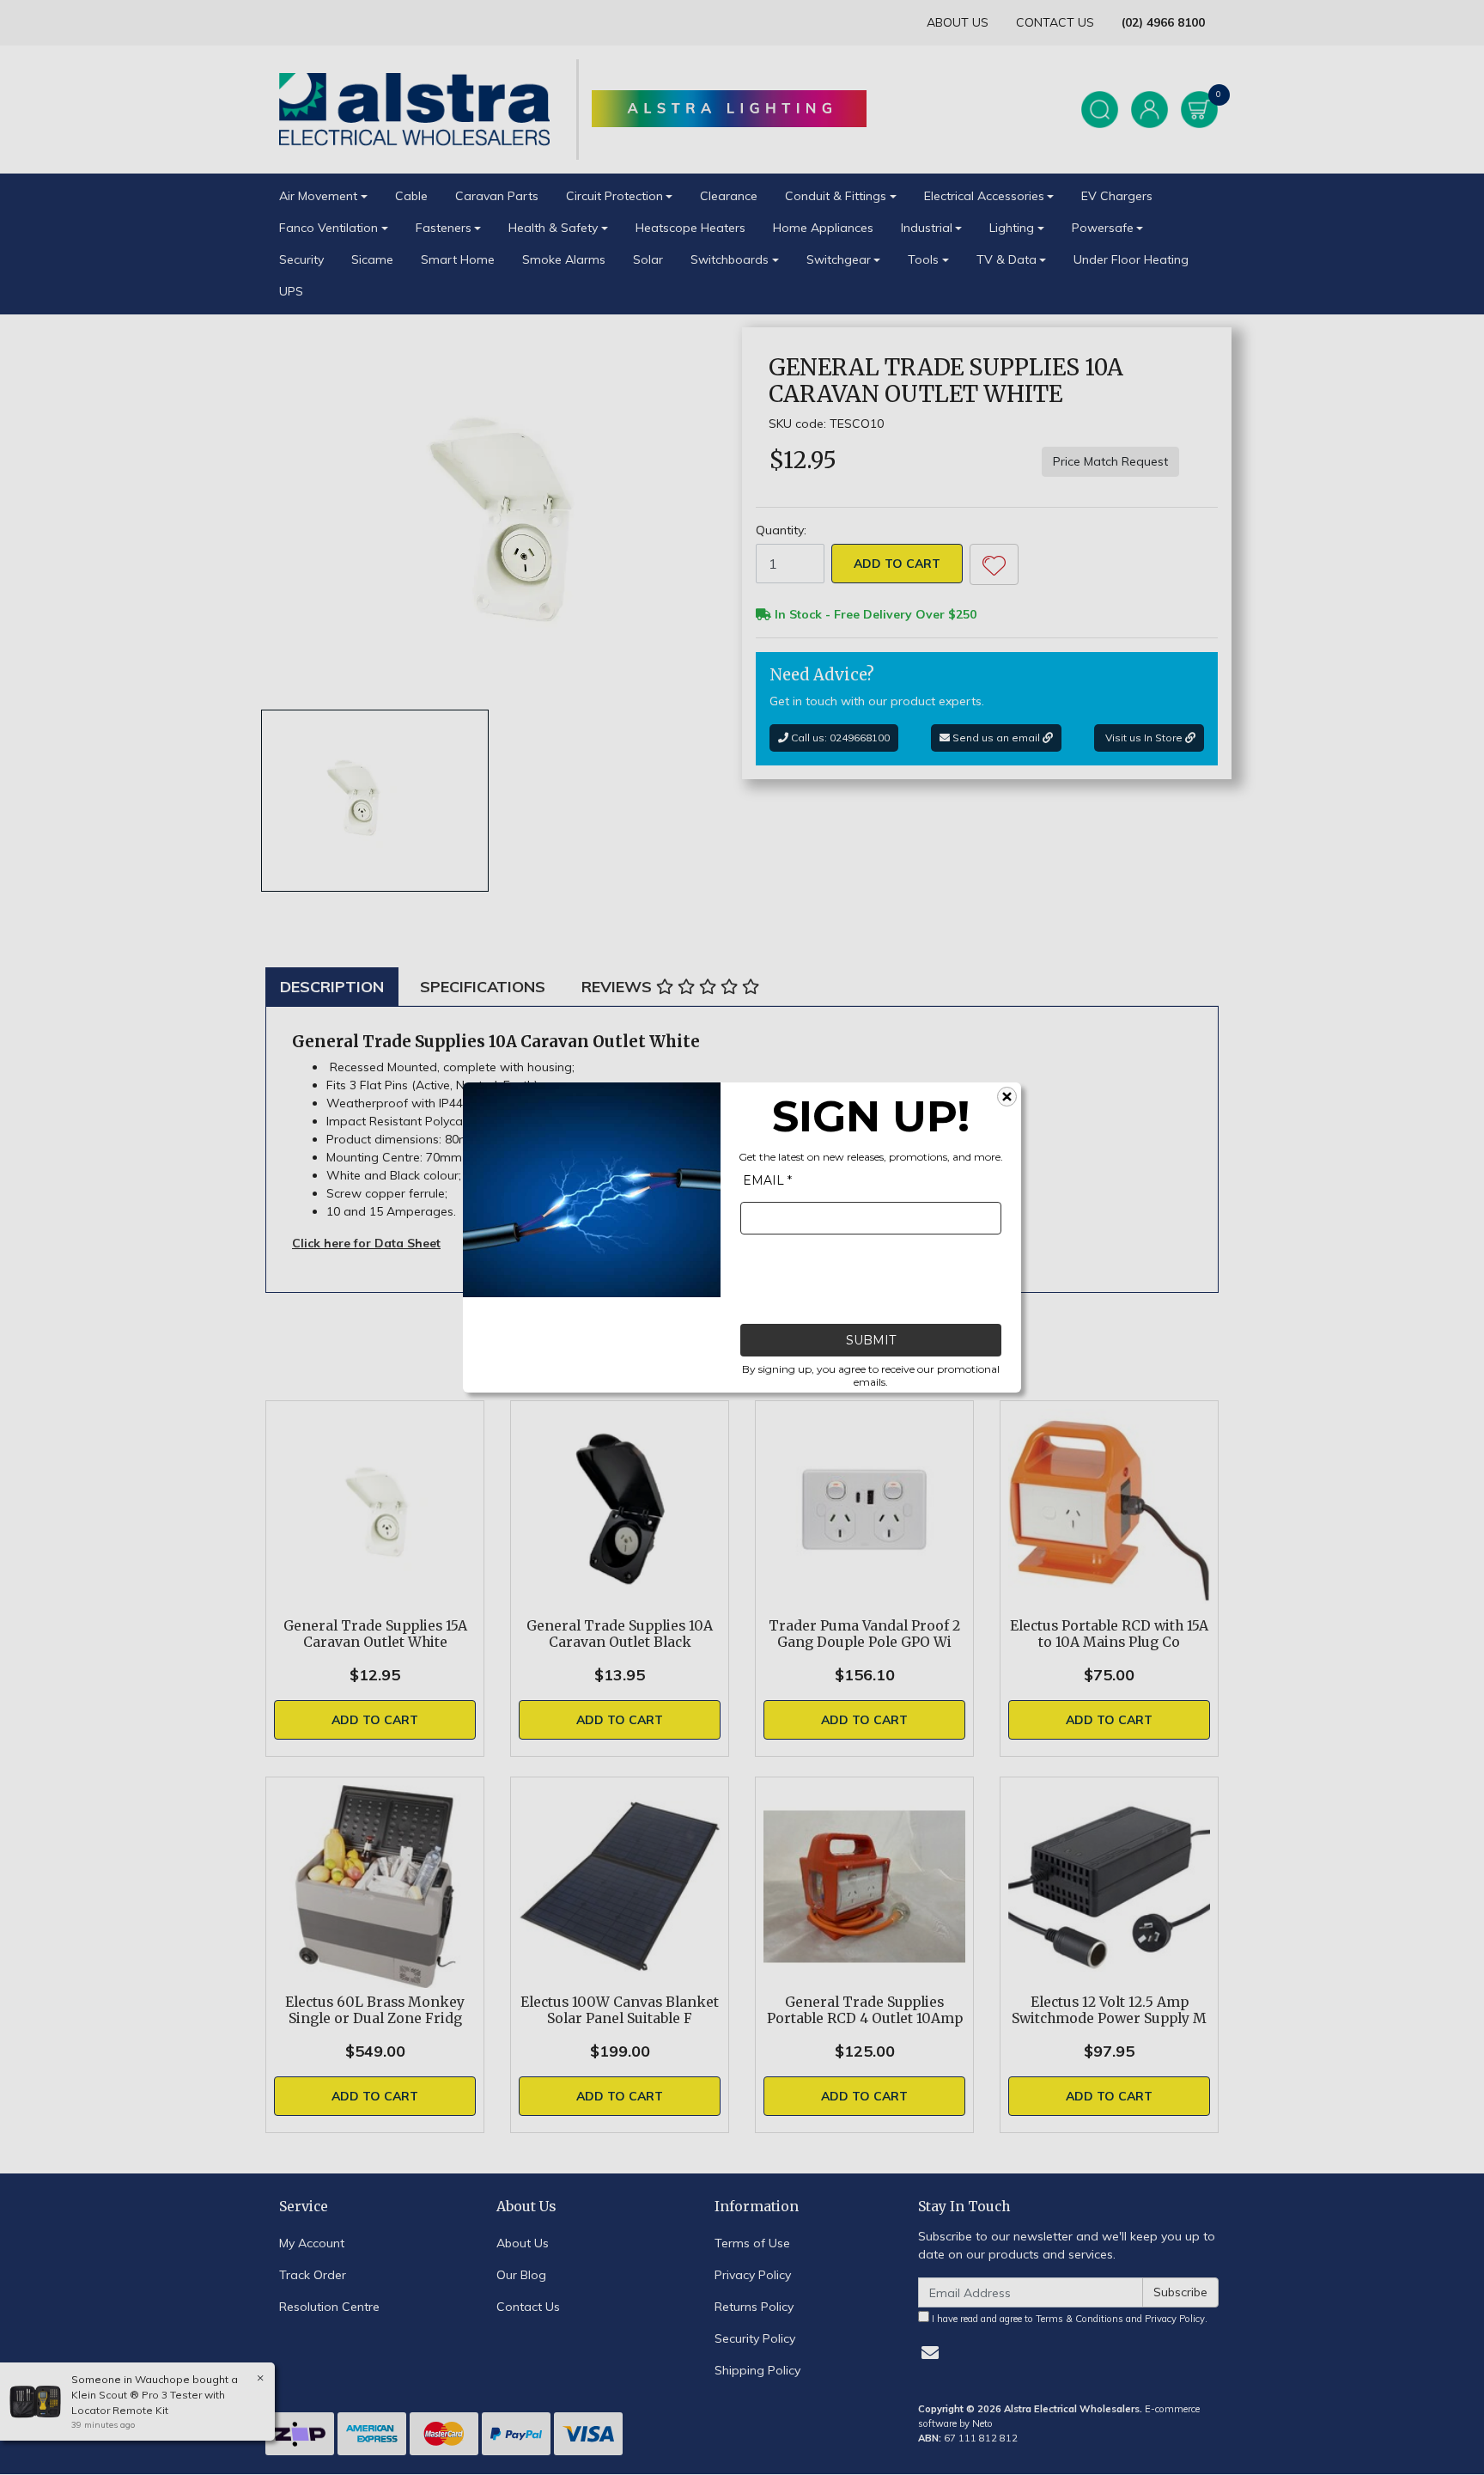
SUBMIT (871, 1340)
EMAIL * (767, 1180)
